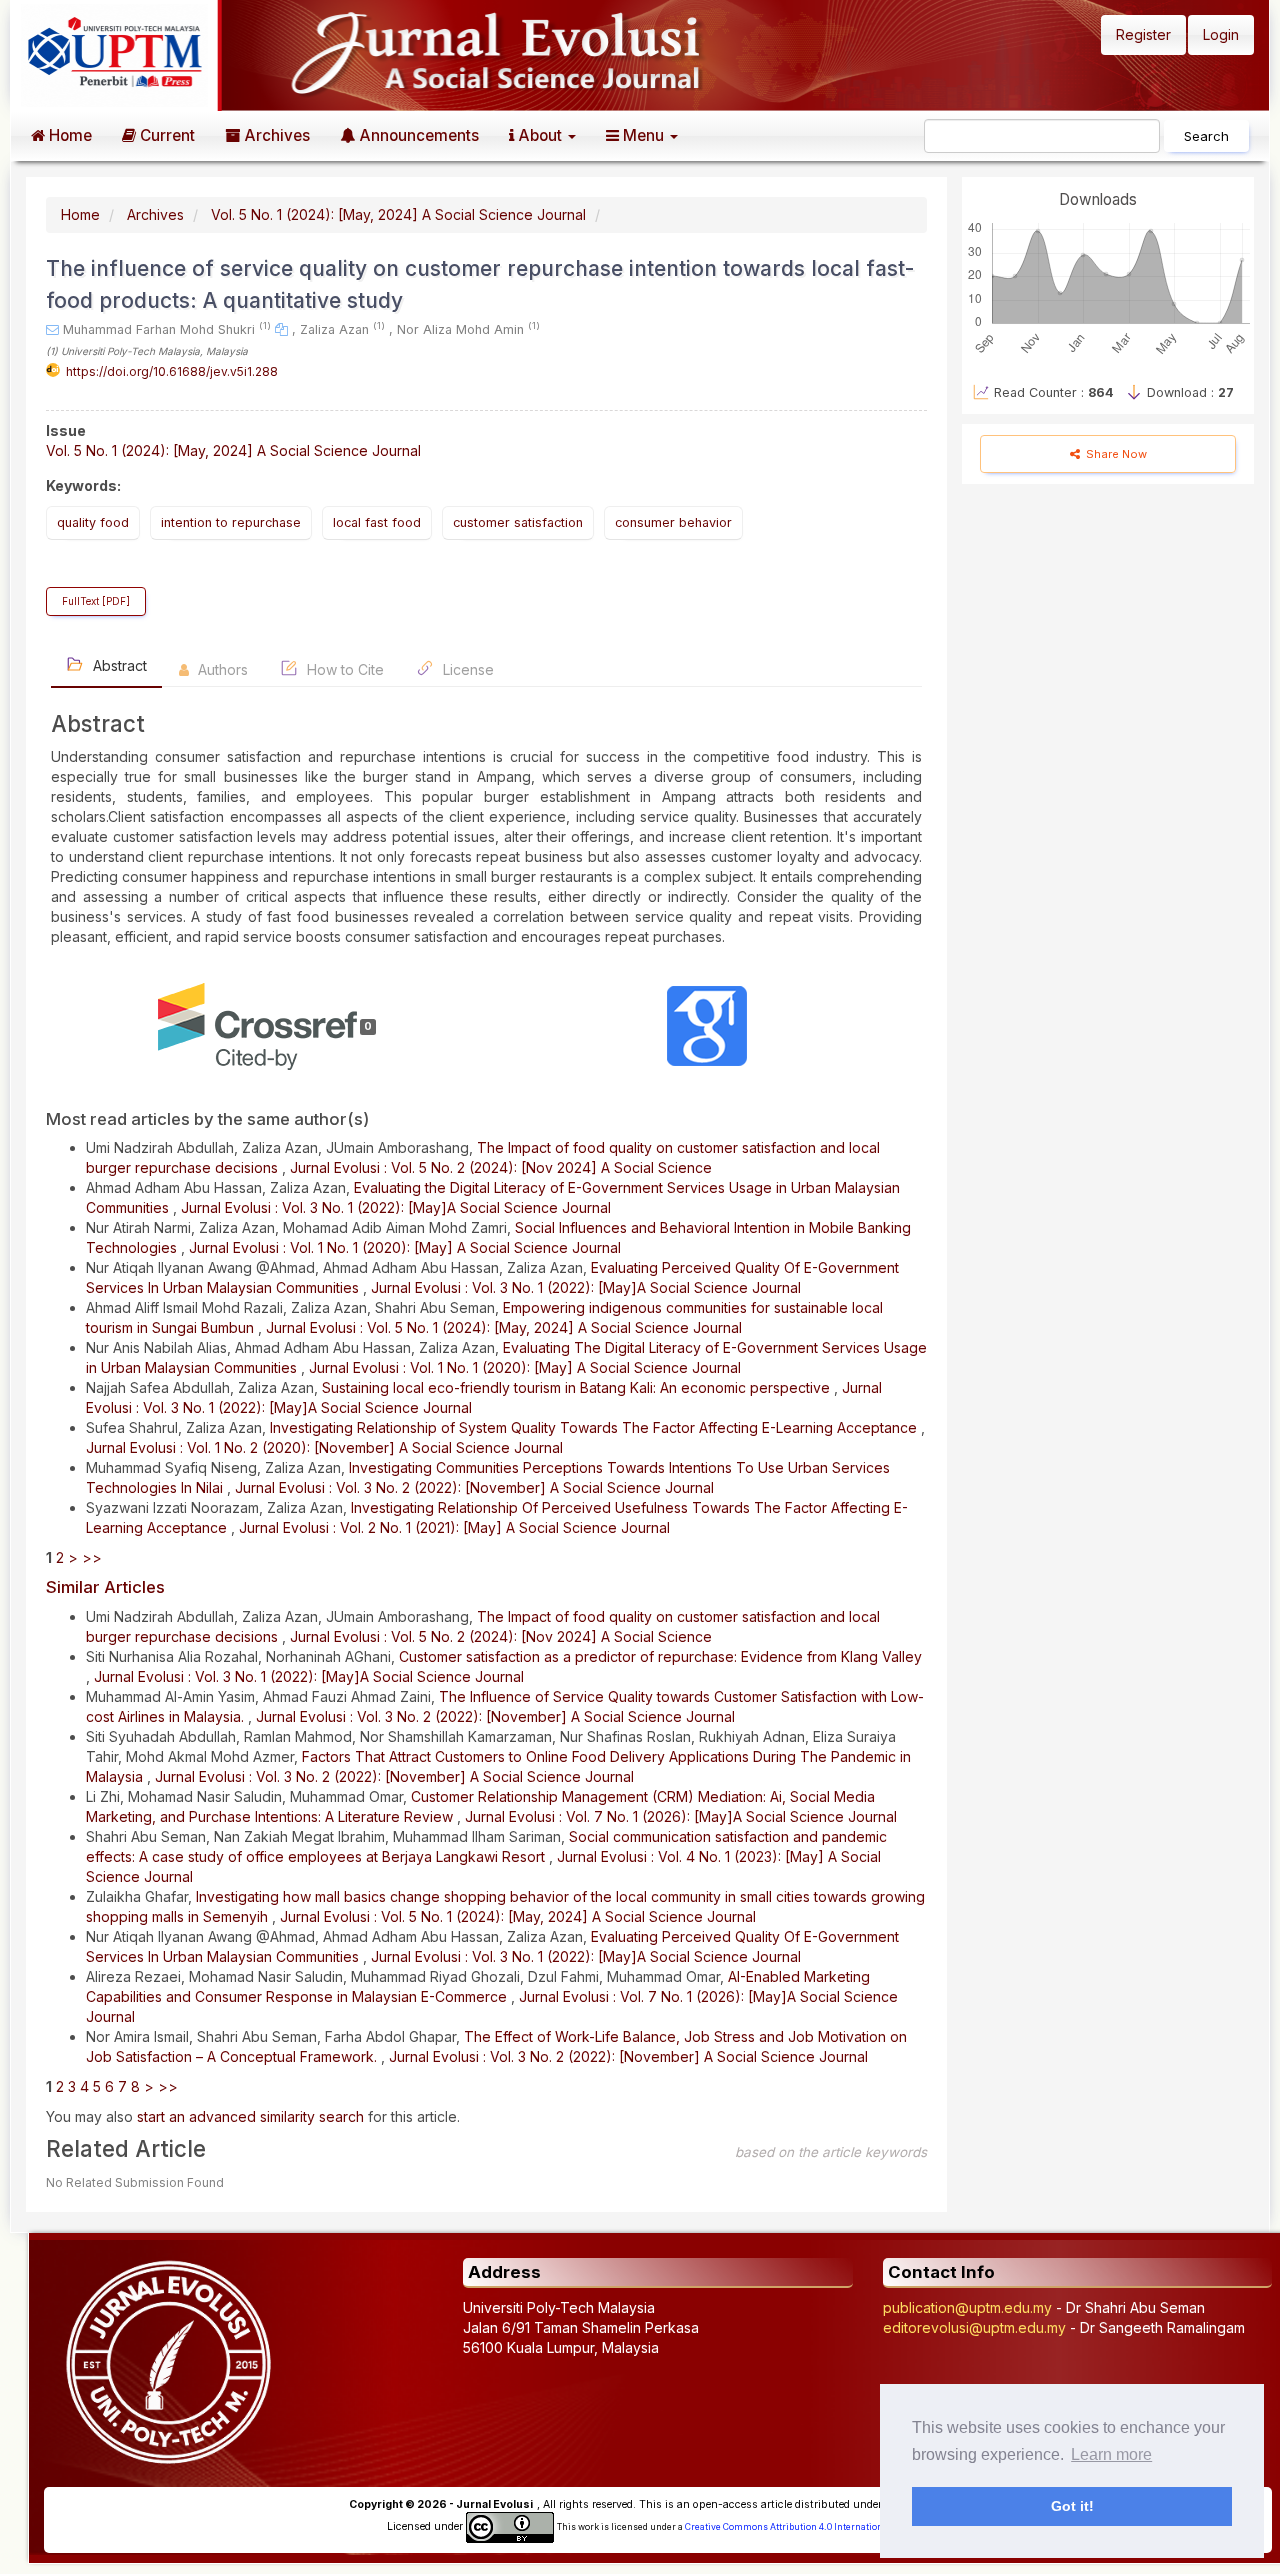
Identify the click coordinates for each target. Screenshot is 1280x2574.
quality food (93, 522)
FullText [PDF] (96, 601)
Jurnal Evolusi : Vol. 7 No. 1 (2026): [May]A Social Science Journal (681, 1816)
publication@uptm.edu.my (967, 2307)
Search (1206, 136)
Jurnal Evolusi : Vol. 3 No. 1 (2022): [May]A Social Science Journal (396, 1207)
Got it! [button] (1072, 2506)
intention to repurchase (231, 522)
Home (68, 135)
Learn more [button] (1111, 2454)
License (466, 669)
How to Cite (343, 669)
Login (1221, 34)
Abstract (118, 665)
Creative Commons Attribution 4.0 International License (806, 2527)
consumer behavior (673, 522)
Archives (275, 135)
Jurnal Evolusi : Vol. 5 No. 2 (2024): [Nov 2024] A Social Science (501, 1167)
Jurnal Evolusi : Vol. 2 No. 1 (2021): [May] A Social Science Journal (454, 1527)
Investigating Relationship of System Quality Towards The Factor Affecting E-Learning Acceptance (595, 1427)
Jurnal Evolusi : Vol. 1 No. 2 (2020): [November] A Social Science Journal (324, 1447)
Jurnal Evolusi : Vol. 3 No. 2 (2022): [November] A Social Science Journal (474, 1487)
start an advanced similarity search (250, 2116)
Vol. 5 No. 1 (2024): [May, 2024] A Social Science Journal (398, 214)
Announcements (417, 135)
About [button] (540, 135)
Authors (221, 669)
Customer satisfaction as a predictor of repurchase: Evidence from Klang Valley (660, 1656)
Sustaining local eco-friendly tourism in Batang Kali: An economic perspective (578, 1387)
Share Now (1115, 454)
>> (92, 1557)
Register (1143, 34)
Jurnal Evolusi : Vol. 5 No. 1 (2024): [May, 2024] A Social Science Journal (504, 1327)
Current (165, 135)
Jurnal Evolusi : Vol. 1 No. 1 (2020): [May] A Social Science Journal (405, 1247)
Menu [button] (643, 135)
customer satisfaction (518, 522)
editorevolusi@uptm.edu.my (974, 2327)
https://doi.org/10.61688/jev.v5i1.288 (172, 371)
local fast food (377, 522)
